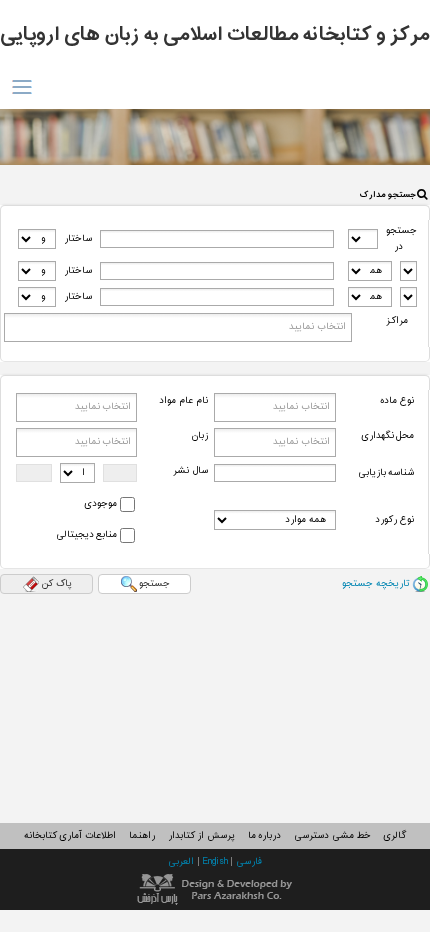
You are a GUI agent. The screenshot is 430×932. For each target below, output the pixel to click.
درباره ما (265, 836)
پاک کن (56, 584)
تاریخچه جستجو (376, 584)
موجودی (100, 504)
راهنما (142, 836)
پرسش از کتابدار (201, 836)
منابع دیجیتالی (87, 535)
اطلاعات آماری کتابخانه (70, 836)
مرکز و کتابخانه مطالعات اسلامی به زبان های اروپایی (215, 35)
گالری (394, 836)
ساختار (78, 239)
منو (21, 87)
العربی (182, 862)
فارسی (249, 862)
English (216, 862)
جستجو (154, 584)
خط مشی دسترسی (332, 836)
